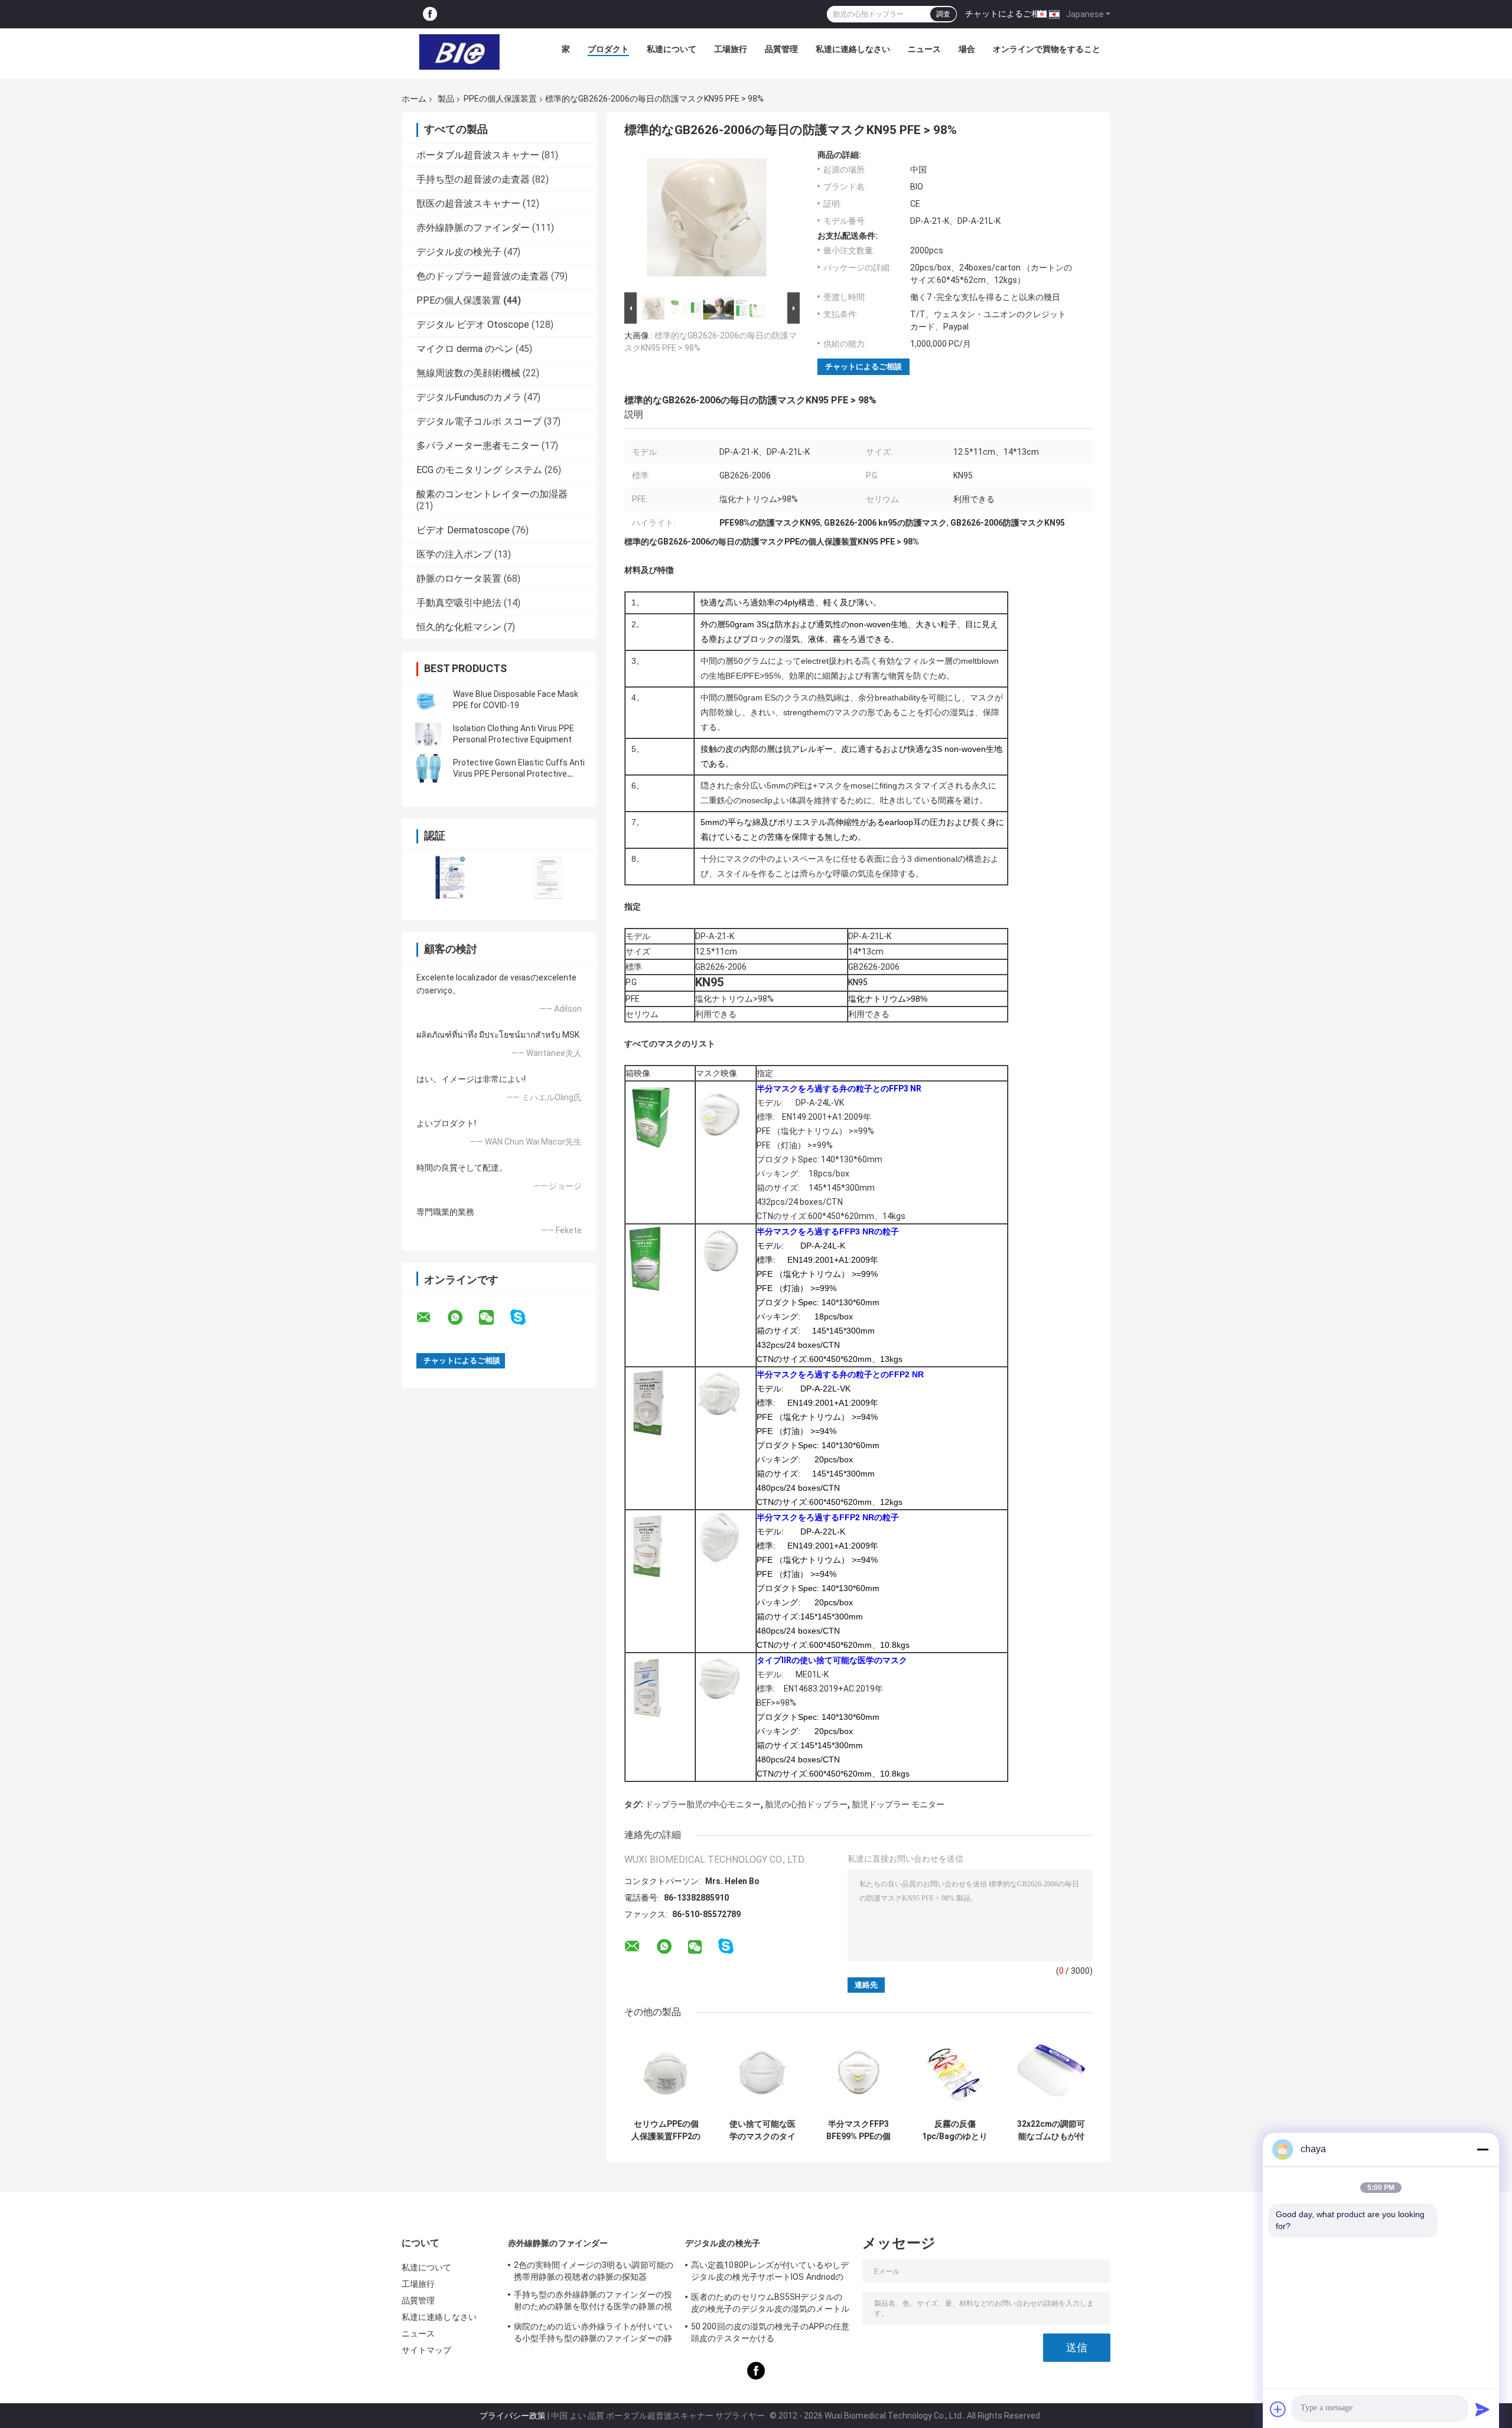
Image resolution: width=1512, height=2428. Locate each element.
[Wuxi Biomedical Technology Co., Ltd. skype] (525, 1317)
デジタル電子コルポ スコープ (479, 421)
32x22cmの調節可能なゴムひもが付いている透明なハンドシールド (1051, 2130)
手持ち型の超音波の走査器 (473, 179)
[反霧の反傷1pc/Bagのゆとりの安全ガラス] (955, 2072)
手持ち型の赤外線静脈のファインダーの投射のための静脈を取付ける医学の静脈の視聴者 (593, 2302)
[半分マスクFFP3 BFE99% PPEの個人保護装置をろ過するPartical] (858, 2072)
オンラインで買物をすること (1047, 49)
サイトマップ (427, 2350)
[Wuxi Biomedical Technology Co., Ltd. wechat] (494, 1318)
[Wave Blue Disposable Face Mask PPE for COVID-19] (428, 700)
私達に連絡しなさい (853, 49)
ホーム (414, 99)
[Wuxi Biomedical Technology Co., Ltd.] (460, 52)
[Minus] (1482, 2149)
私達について (672, 49)
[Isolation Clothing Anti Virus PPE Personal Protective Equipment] (428, 734)
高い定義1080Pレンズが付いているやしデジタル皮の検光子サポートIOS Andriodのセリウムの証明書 (770, 2273)
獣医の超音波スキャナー (468, 203)
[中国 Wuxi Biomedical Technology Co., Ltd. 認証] (450, 877)
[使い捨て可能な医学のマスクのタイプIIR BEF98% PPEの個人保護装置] (762, 2072)
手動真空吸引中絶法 (459, 603)
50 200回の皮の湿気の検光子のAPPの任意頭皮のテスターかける (770, 2332)
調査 (943, 14)
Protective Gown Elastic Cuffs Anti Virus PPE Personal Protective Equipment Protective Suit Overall (519, 774)
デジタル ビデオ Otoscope (473, 325)
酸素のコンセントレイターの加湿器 (492, 494)
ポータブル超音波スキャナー (478, 155)
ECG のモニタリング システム (479, 470)
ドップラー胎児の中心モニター (703, 1804)
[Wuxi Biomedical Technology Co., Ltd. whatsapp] (462, 1318)
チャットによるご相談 (1006, 14)
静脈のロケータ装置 (459, 579)
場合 (967, 49)
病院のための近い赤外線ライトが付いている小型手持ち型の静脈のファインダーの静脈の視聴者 (593, 2334)
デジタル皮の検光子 (459, 252)
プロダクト (608, 49)
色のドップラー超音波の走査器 (483, 276)
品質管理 (781, 49)
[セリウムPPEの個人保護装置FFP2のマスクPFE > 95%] (666, 2072)
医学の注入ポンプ (454, 554)
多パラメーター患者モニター (478, 446)
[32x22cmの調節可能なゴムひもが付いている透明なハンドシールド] (1051, 2072)
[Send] (1482, 2409)
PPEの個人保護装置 (500, 99)
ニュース (924, 49)
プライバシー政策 (513, 2416)
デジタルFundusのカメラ (469, 397)
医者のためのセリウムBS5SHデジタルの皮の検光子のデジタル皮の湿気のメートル (770, 2303)
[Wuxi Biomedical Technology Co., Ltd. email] (431, 1318)
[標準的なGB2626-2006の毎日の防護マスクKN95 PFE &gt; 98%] (707, 220)
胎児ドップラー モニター (898, 1804)
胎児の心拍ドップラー (806, 1804)
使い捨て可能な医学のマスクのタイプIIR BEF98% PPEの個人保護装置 (762, 2130)
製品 (446, 99)
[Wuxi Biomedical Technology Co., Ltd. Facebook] (430, 14)
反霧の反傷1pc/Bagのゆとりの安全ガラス (955, 2130)
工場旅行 (731, 49)
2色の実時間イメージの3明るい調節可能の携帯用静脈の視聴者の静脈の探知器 (594, 2271)
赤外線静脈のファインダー (473, 228)
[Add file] (1278, 2409)
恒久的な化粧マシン (459, 627)
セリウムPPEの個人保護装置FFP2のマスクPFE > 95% (666, 2130)
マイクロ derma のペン (465, 349)
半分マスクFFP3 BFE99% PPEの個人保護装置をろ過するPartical (859, 2130)
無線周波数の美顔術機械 (468, 373)
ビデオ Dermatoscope (463, 530)
